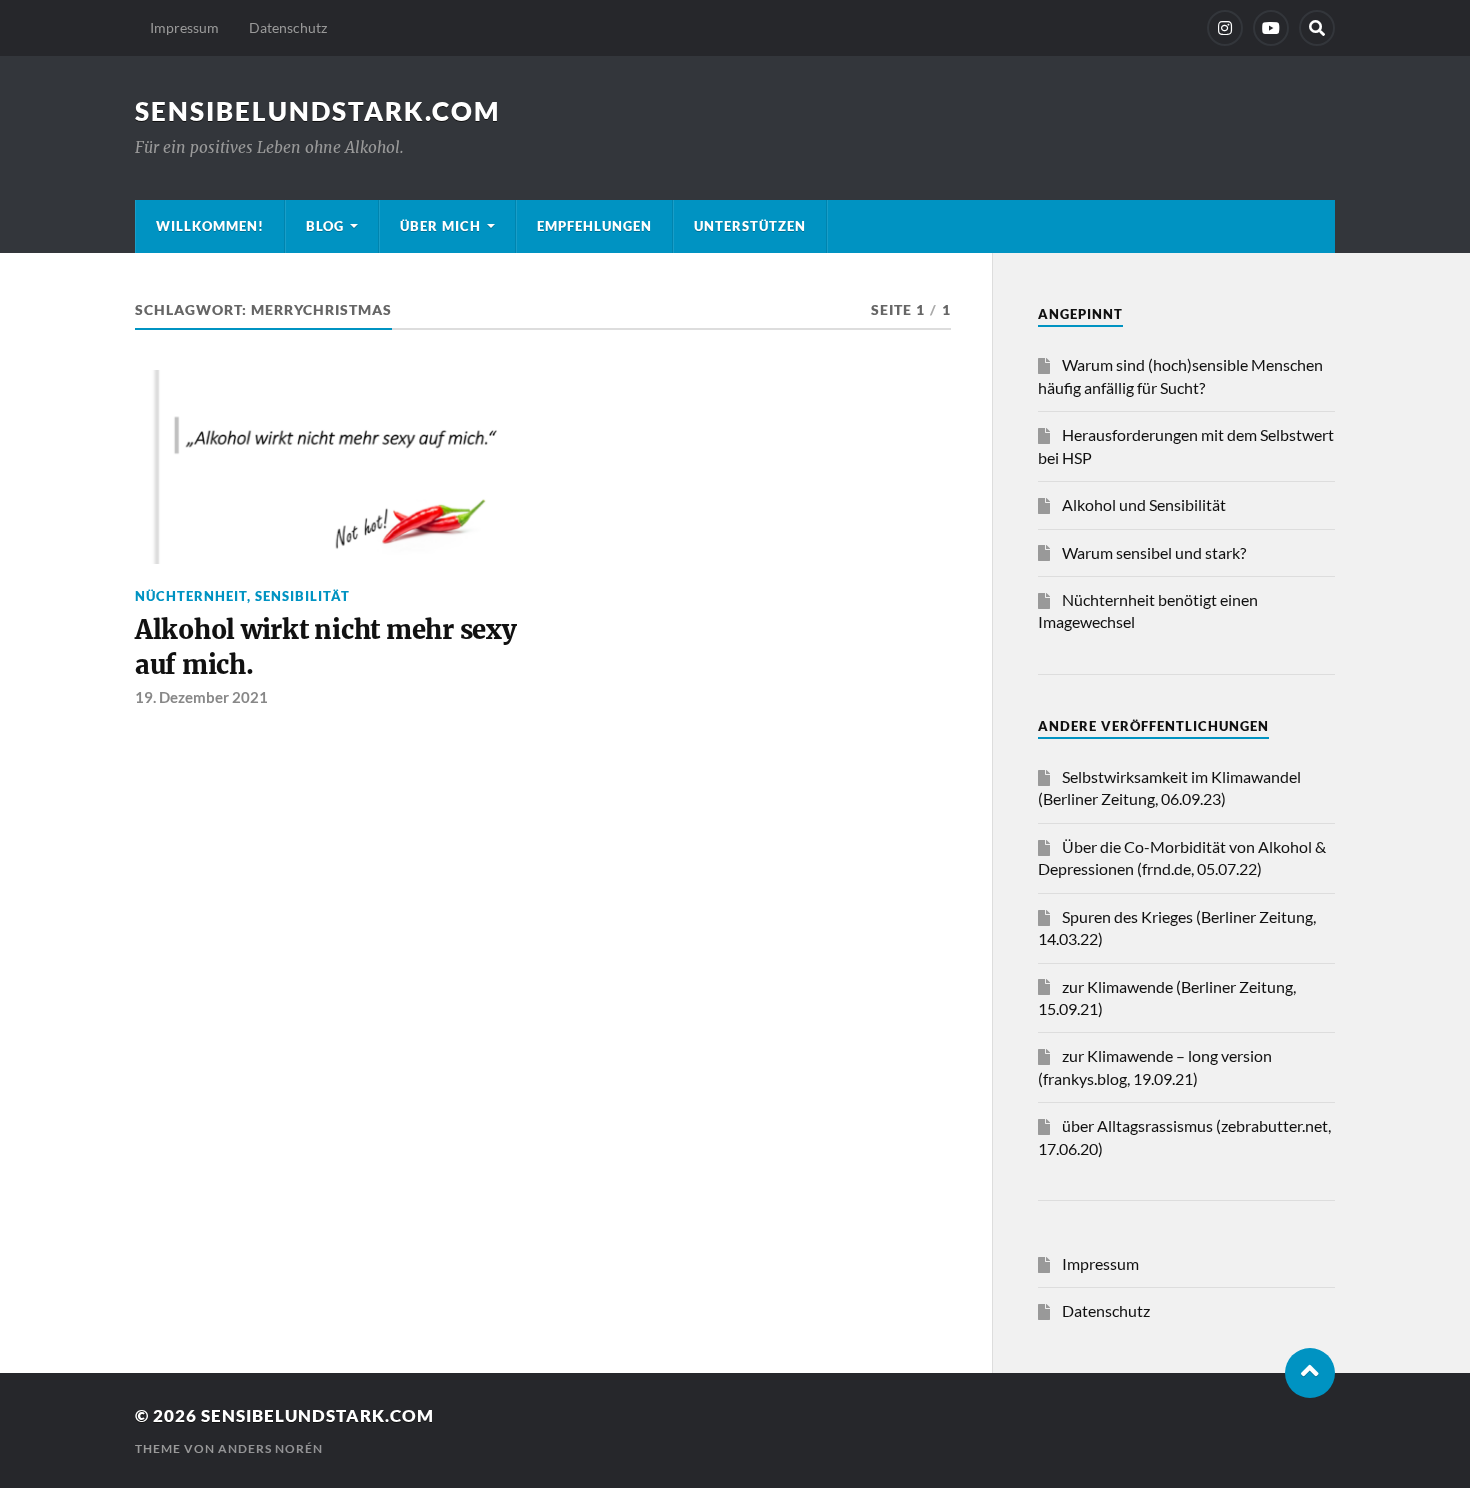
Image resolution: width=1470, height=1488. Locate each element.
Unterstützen (750, 226)
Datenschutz (288, 27)
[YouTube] (1271, 28)
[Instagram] (1225, 28)
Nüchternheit (191, 596)
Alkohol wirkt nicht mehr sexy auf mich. (326, 647)
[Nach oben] (1310, 1373)
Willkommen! (210, 226)
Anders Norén (270, 1448)
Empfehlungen (594, 226)
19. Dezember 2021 (201, 697)
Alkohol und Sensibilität (1144, 504)
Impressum (184, 27)
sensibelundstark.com (317, 111)
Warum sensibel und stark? (1154, 552)
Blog (325, 226)
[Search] (1317, 28)
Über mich (440, 226)
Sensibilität (302, 596)
